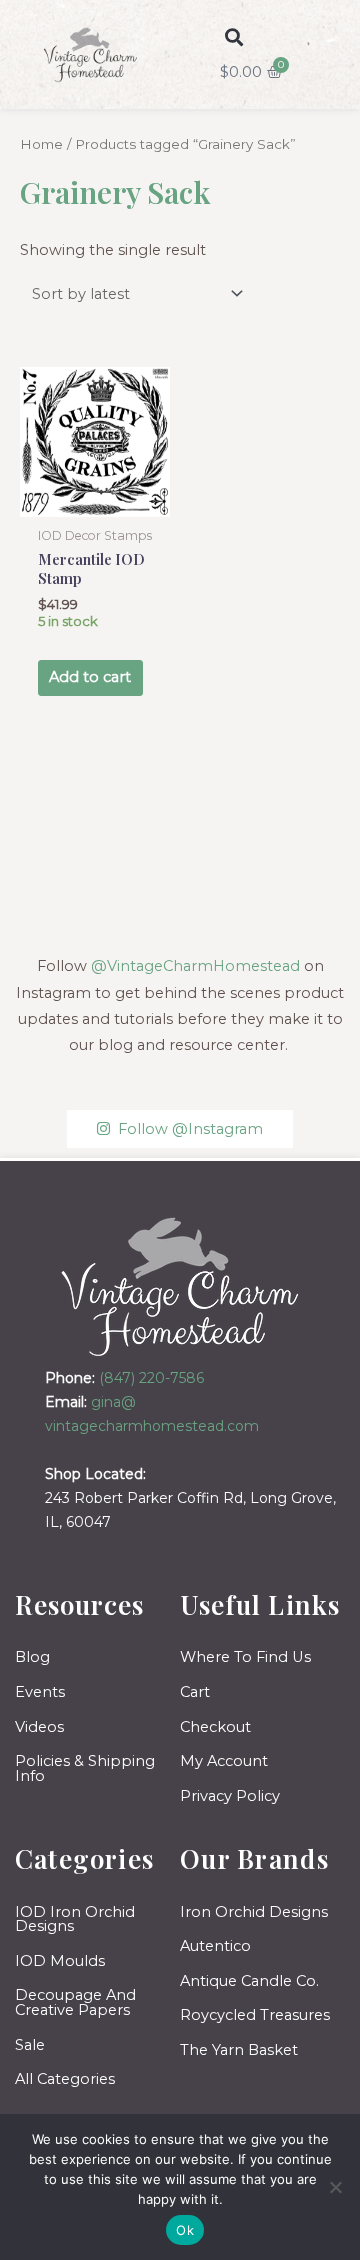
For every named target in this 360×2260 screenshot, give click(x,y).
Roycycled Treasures (255, 2015)
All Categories (65, 2079)
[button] (234, 37)
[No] (335, 2187)
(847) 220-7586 (151, 1378)
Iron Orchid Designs (254, 1912)
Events (40, 1692)
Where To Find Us (245, 1657)
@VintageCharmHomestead (195, 966)
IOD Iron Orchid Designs (75, 1919)
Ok (185, 2230)
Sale (30, 2045)
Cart (195, 1692)
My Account (224, 1761)
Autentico (215, 1946)
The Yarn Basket (239, 2050)
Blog (32, 1657)
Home (41, 144)
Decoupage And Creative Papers (75, 2002)
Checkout (215, 1727)
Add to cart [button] (90, 677)
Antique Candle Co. (249, 1981)
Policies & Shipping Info (85, 1768)
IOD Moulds (60, 1961)
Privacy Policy (230, 1796)
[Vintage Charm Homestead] (180, 1286)
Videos (39, 1727)
